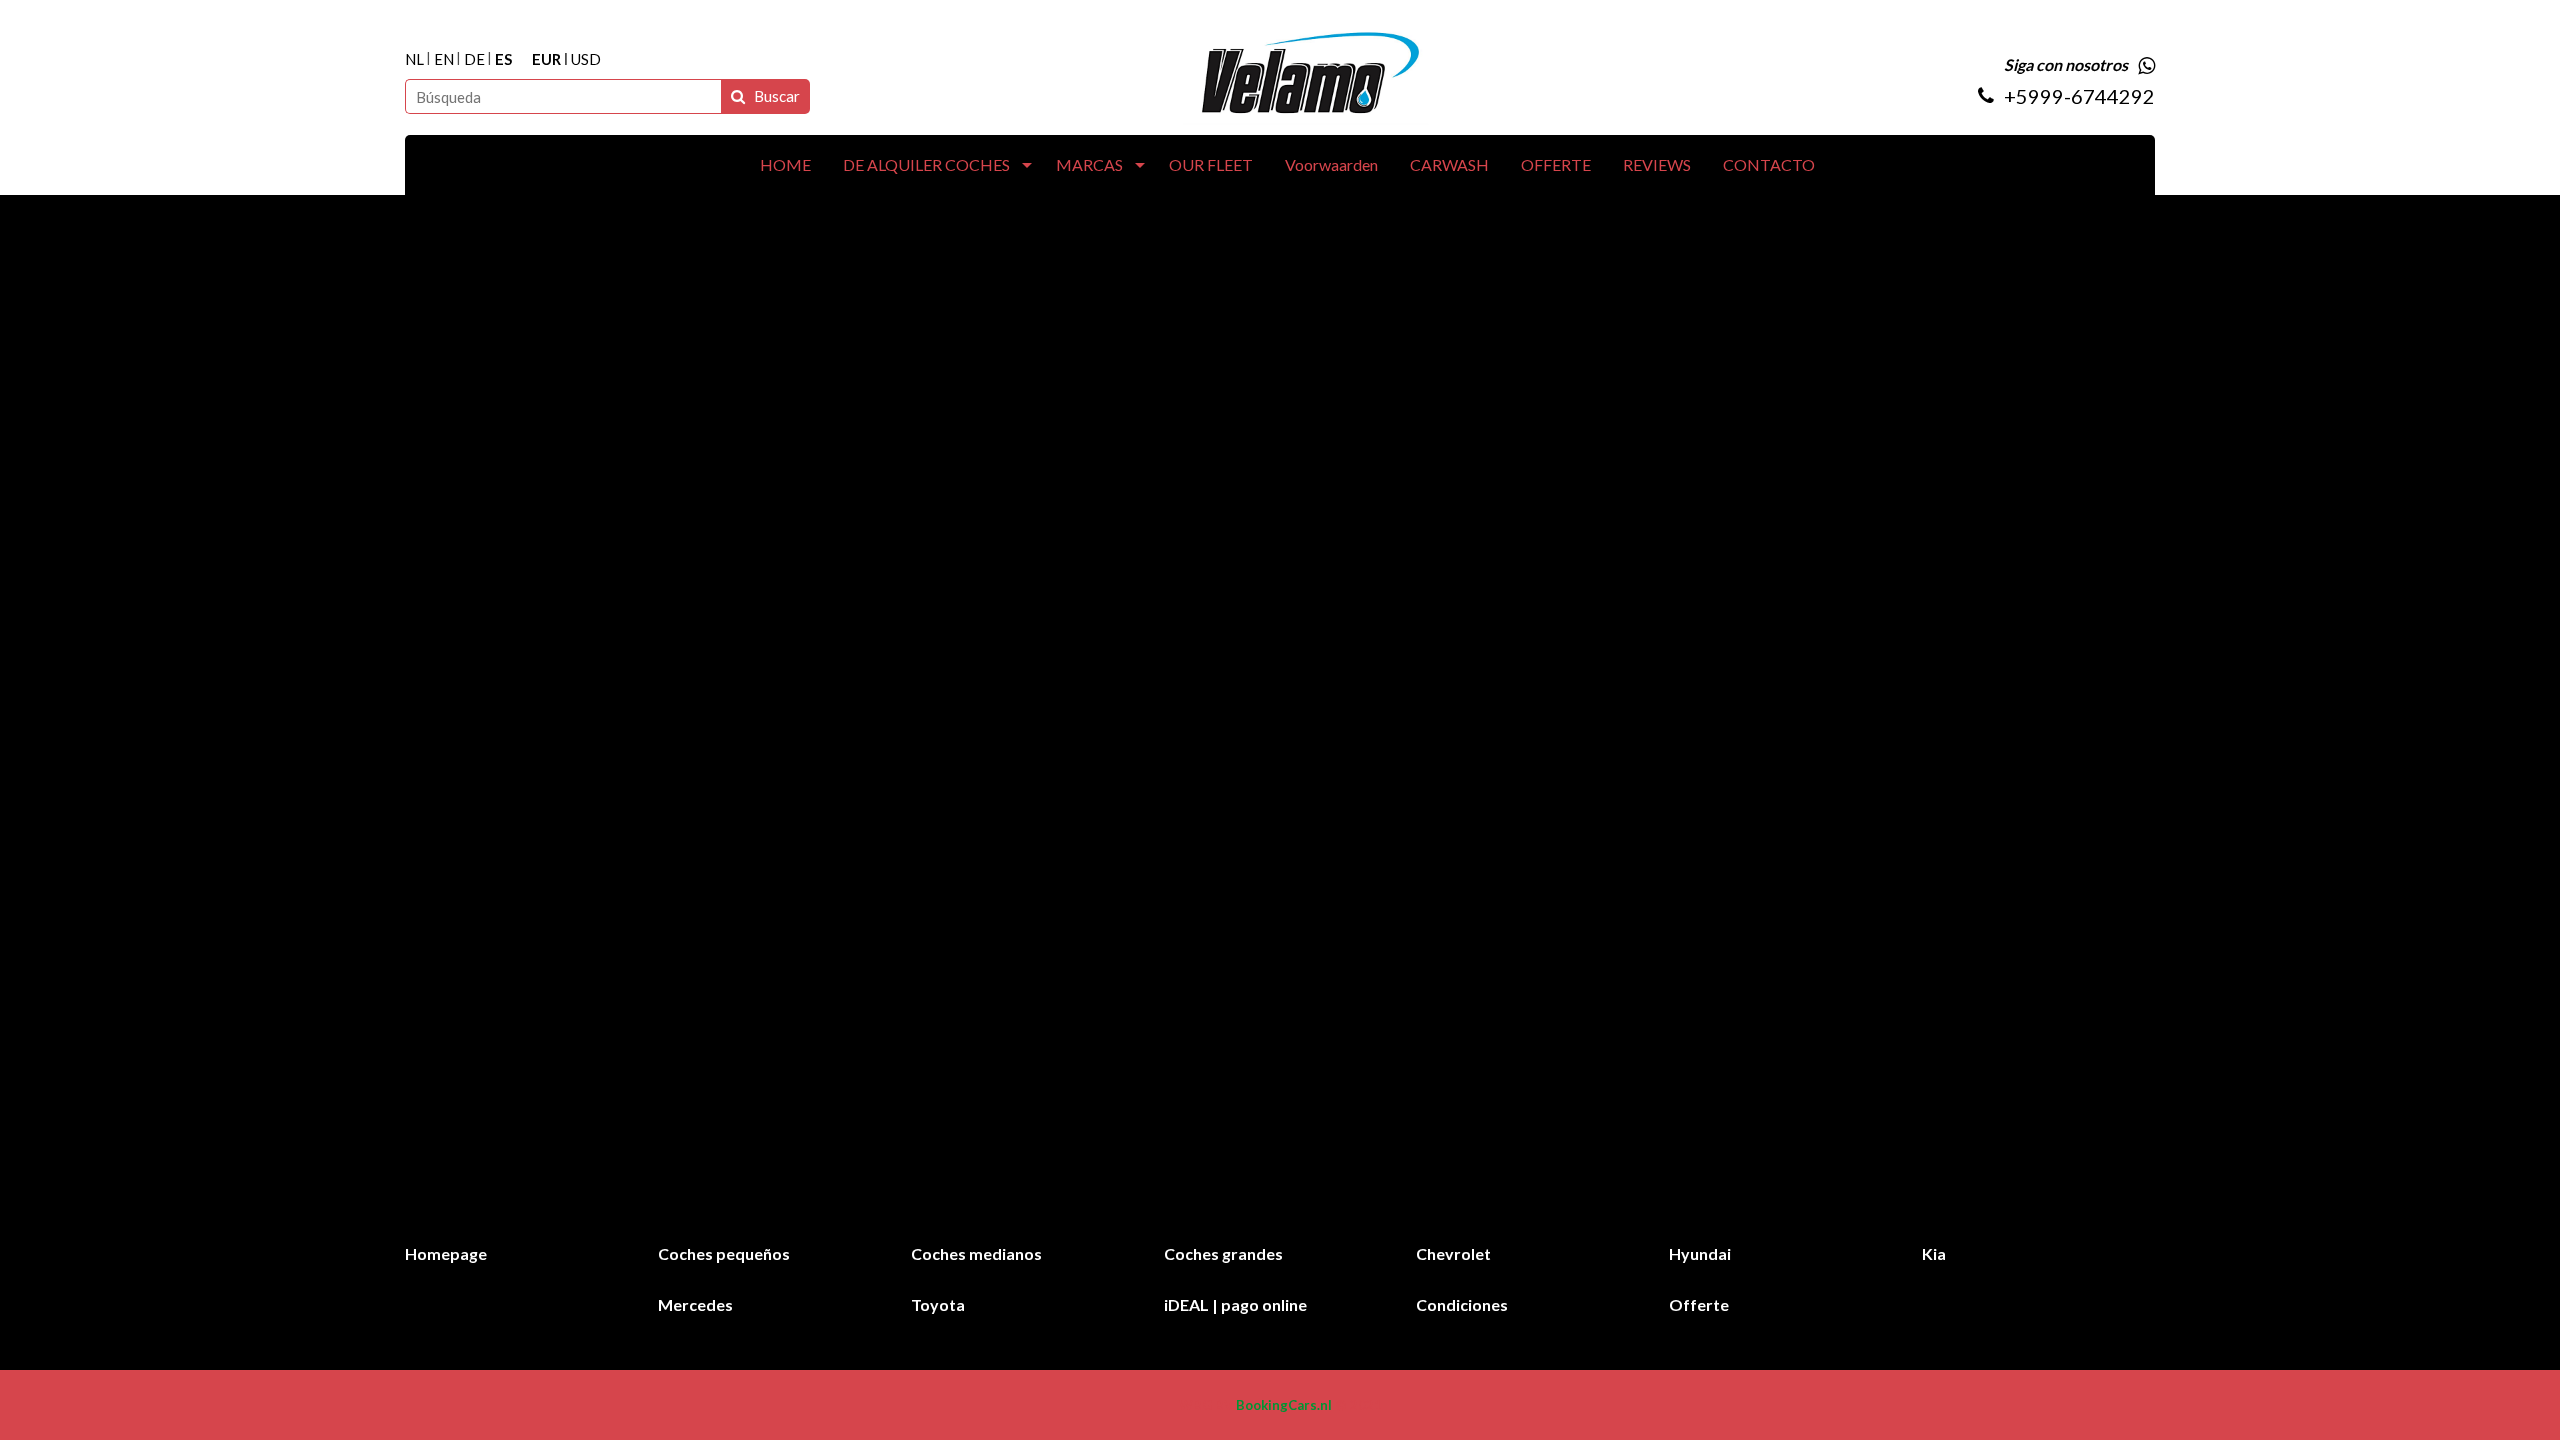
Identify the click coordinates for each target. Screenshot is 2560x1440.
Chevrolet (1453, 1253)
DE (474, 59)
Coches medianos (976, 1253)
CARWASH (1449, 164)
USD (586, 59)
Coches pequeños (724, 1253)
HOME (785, 164)
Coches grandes (1223, 1253)
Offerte (1699, 1304)
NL (414, 59)
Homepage (446, 1253)
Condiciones (1462, 1304)
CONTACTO (1769, 164)
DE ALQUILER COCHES (926, 164)
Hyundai (1700, 1253)
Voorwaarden (1331, 164)
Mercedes (695, 1304)
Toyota (938, 1304)
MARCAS (1089, 164)
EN (444, 59)
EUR (546, 59)
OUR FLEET (1211, 164)
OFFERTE (1556, 164)
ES (503, 59)
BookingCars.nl (1284, 1405)
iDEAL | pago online (1235, 1304)
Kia (1934, 1253)
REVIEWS (1657, 164)
